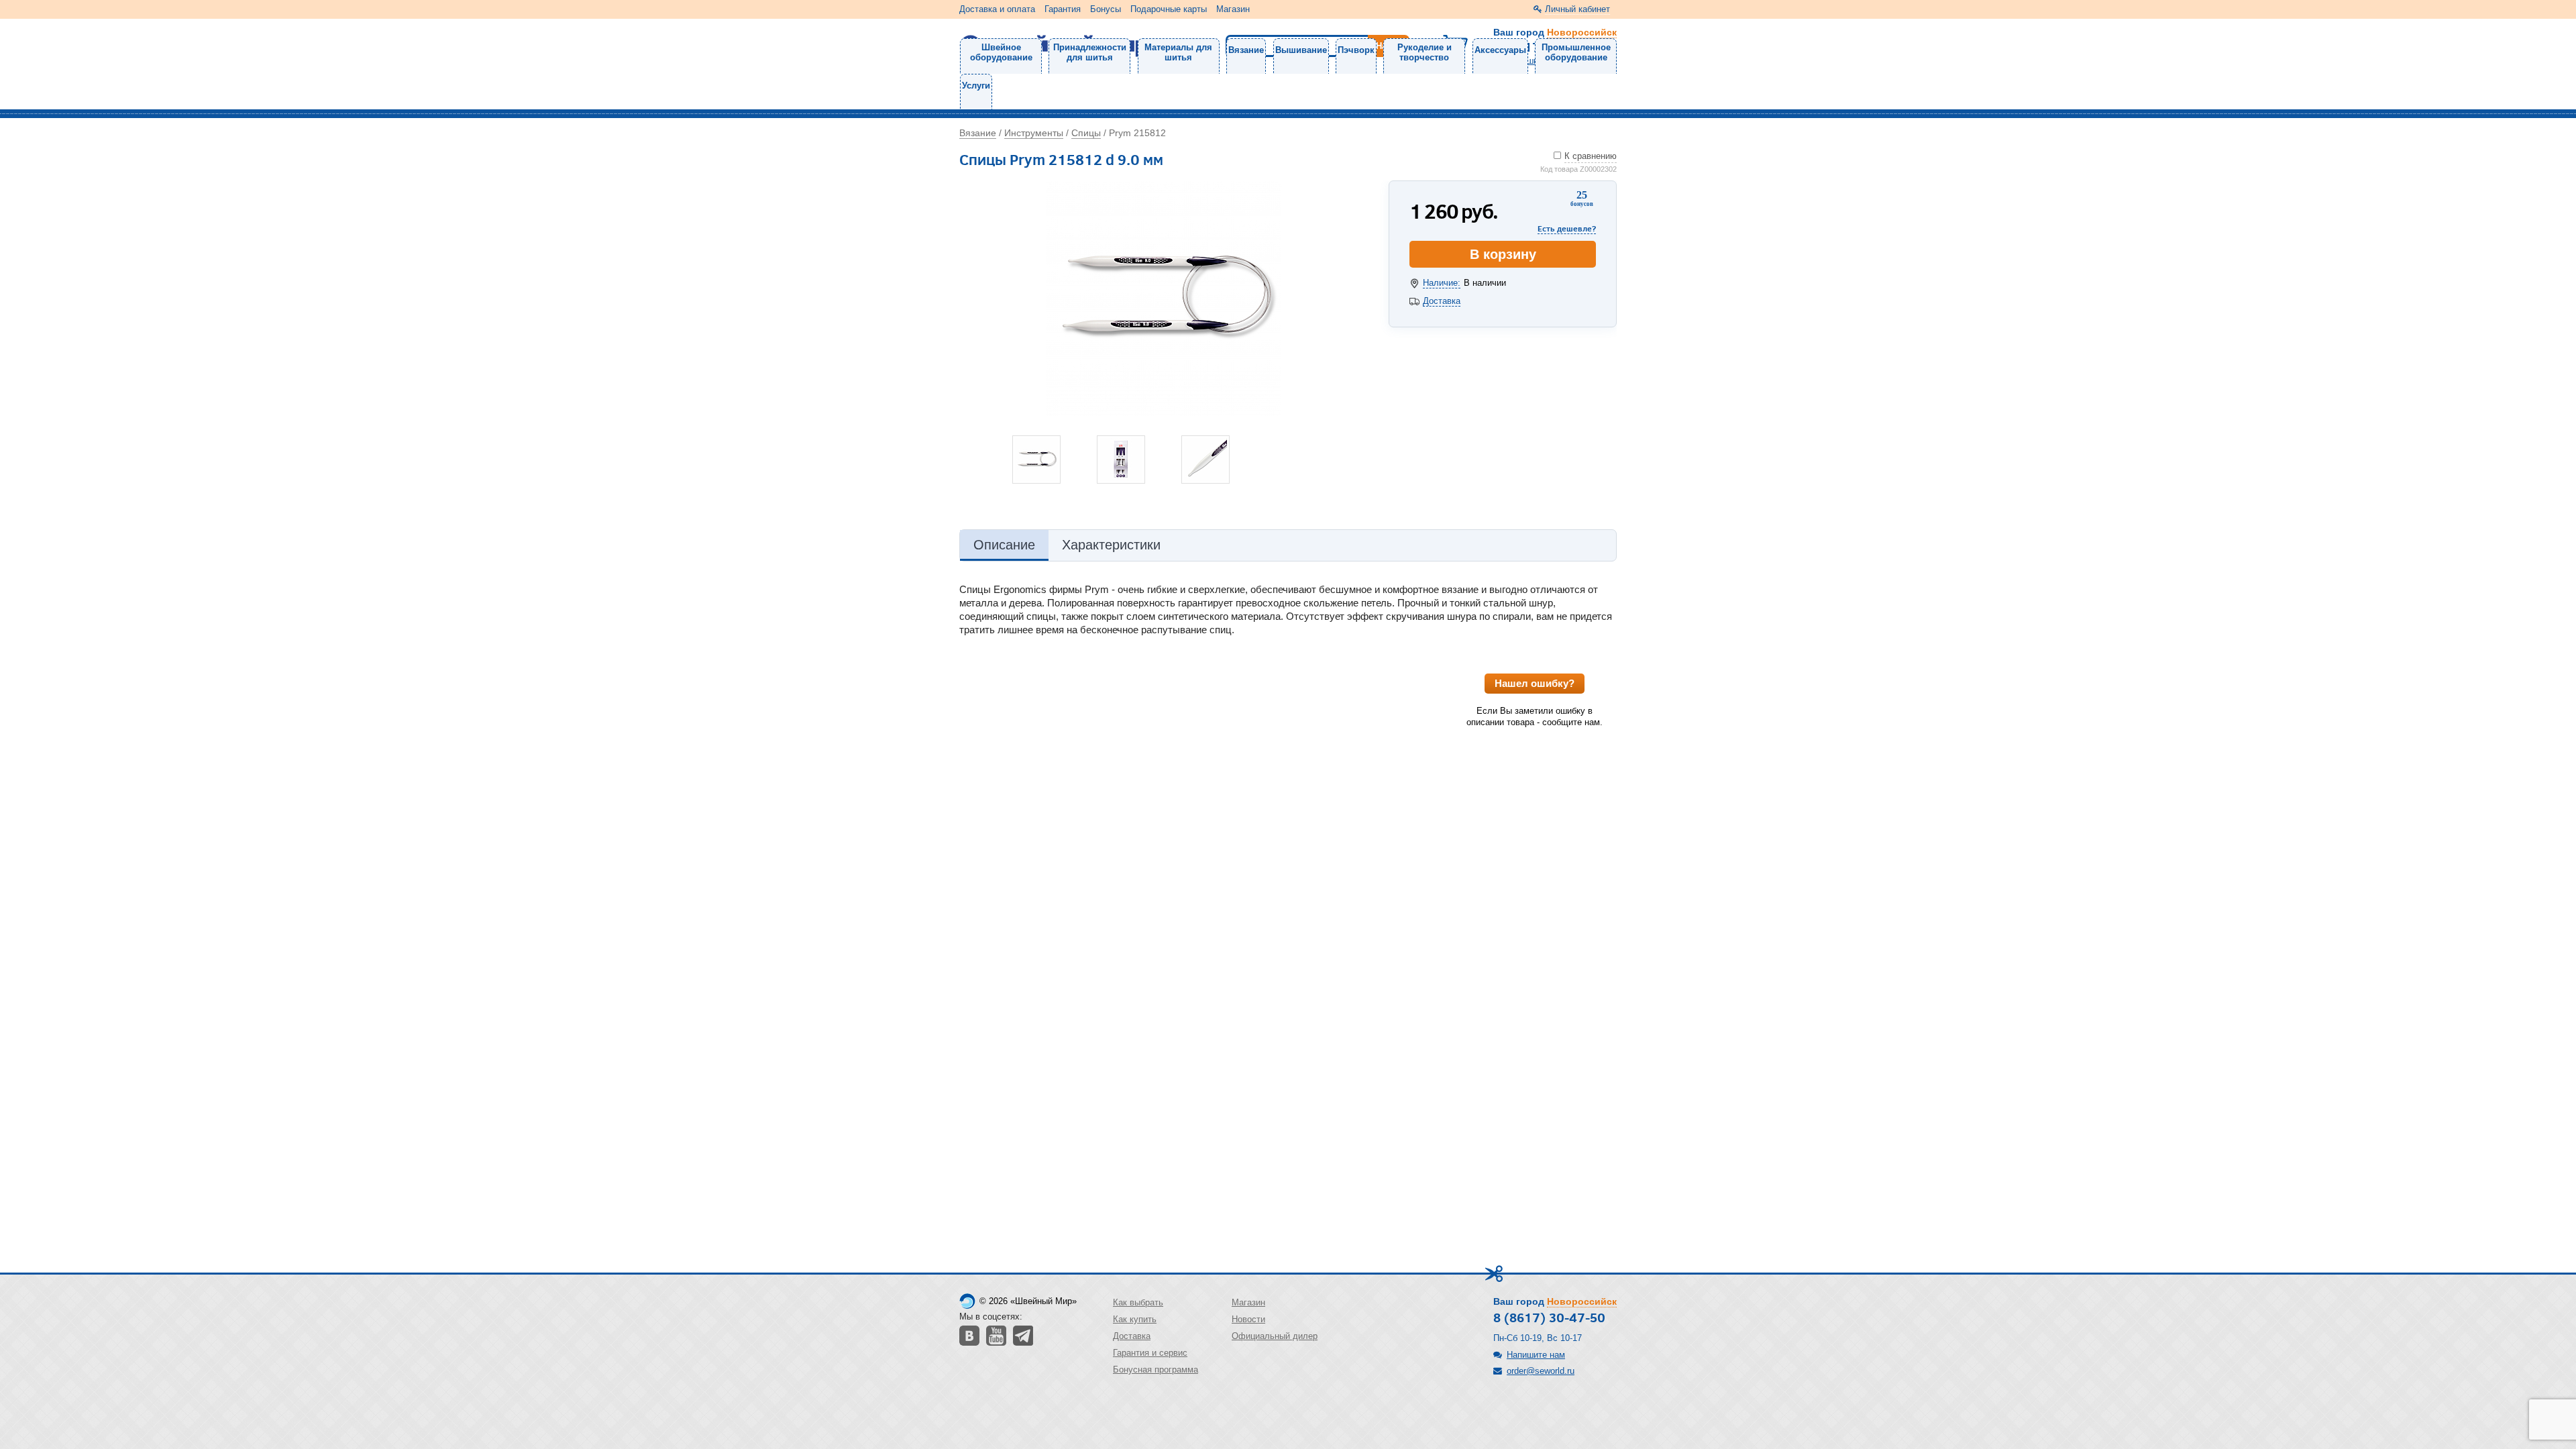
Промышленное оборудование (1576, 52)
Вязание (1246, 50)
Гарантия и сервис (1150, 1353)
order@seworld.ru (1541, 1371)
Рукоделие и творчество (1425, 52)
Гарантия (1063, 9)
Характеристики (1111, 545)
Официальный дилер (1275, 1336)
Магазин (1233, 9)
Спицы (1086, 133)
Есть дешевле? (1567, 228)
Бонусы (1106, 9)
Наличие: (1442, 283)
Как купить (1135, 1319)
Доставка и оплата (997, 9)
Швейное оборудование (1001, 52)
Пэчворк (1356, 50)
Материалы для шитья (1178, 52)
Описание (1004, 545)
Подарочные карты (1169, 9)
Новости (1248, 1319)
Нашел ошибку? (1535, 683)
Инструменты (1034, 133)
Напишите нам (1536, 1355)
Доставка (1442, 301)
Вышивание (1301, 50)
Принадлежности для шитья (1090, 52)
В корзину (1503, 254)
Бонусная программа (1156, 1370)
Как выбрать (1138, 1302)
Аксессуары (1500, 50)
